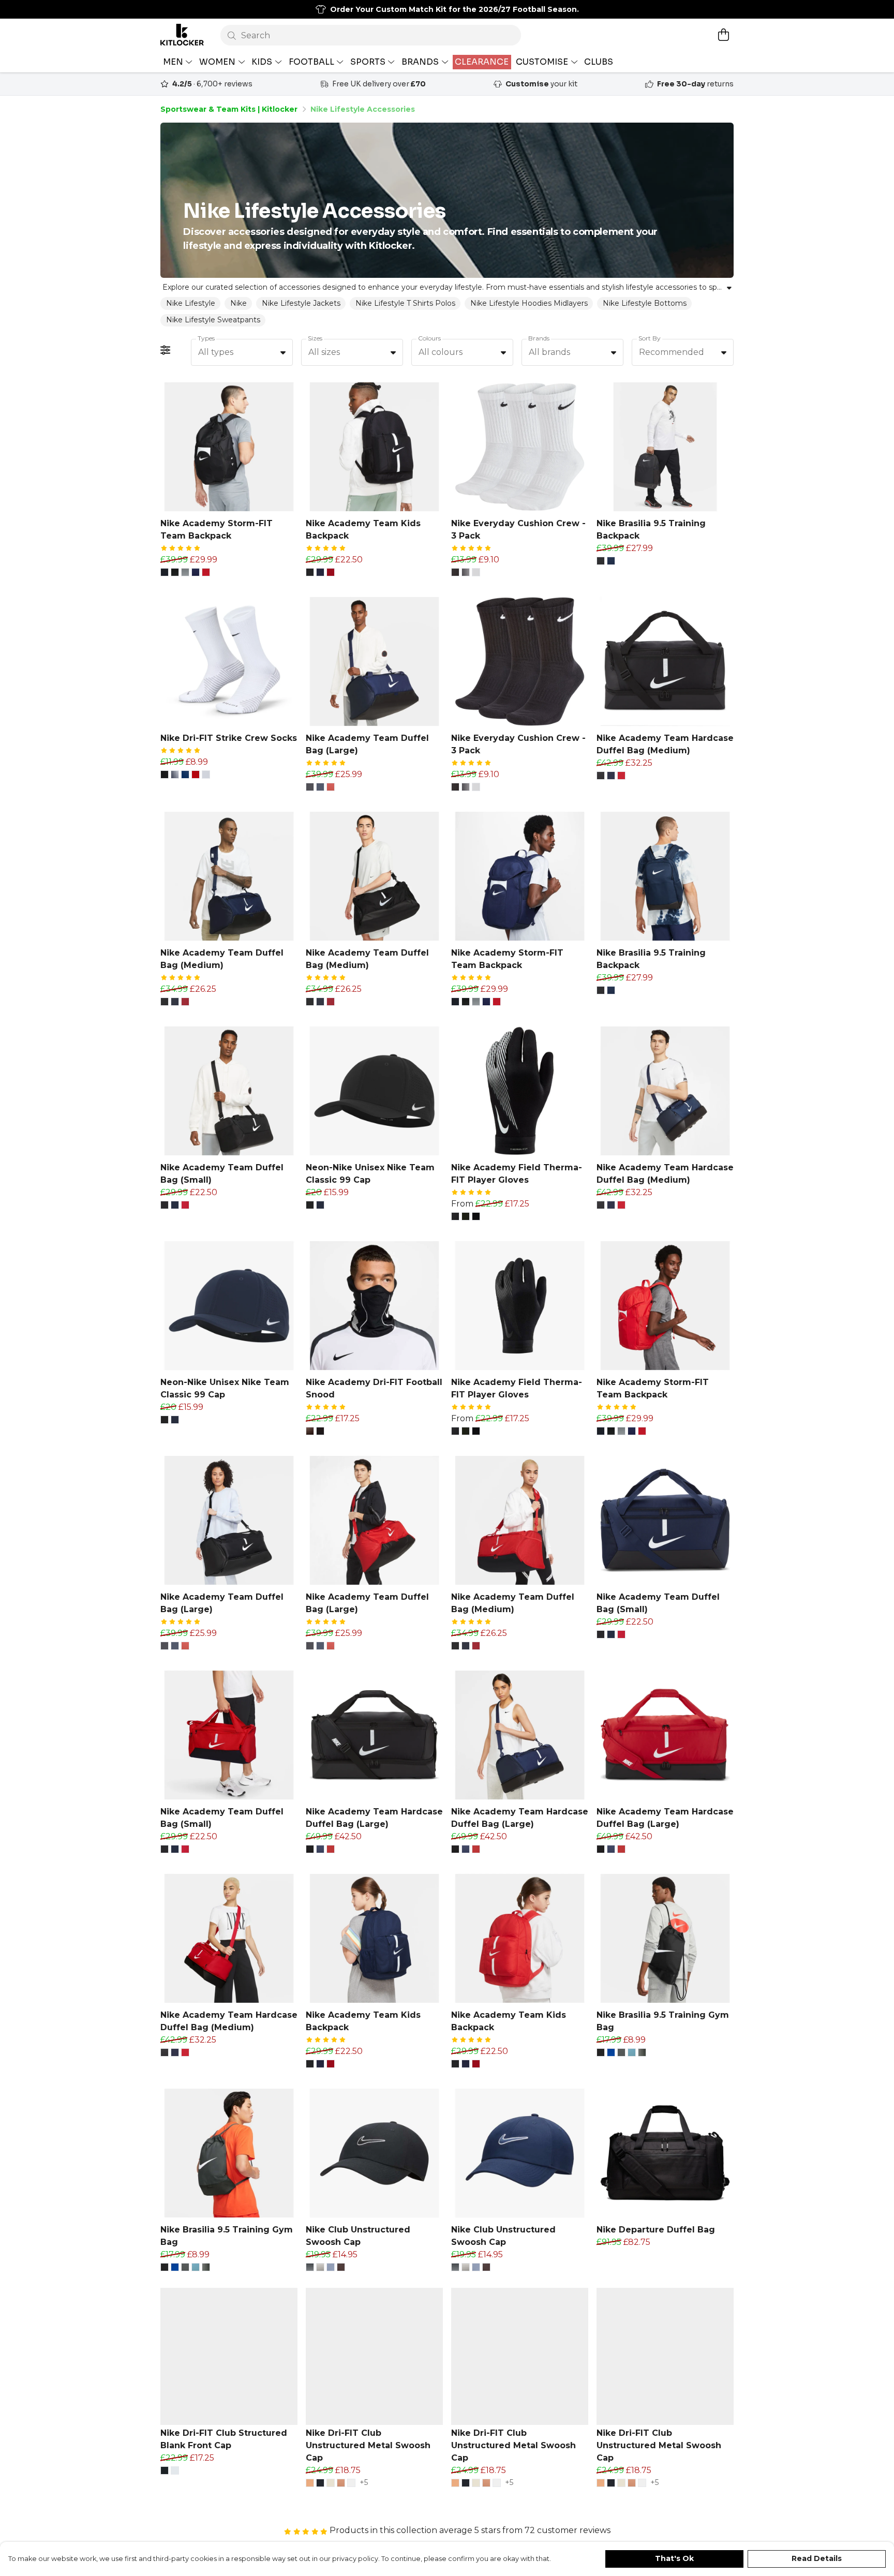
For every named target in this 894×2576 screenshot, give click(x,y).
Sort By (650, 338)
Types (206, 338)
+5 (364, 2483)
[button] (283, 352)
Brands (539, 338)
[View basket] (723, 35)
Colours (429, 338)
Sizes (315, 338)
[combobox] (242, 352)
